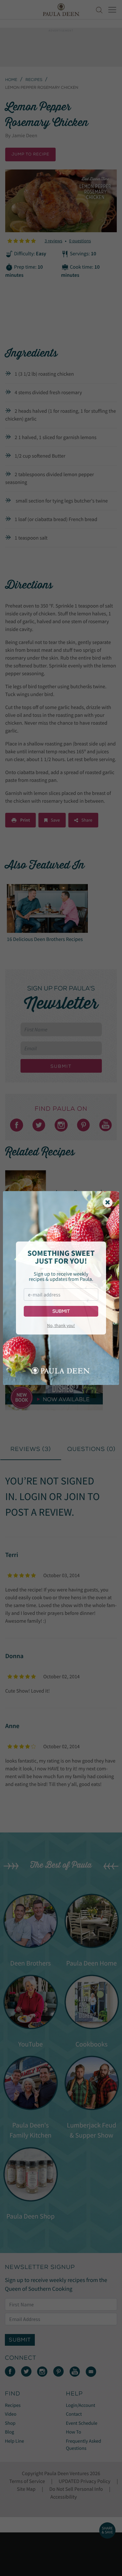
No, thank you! (61, 1325)
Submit (61, 1311)
